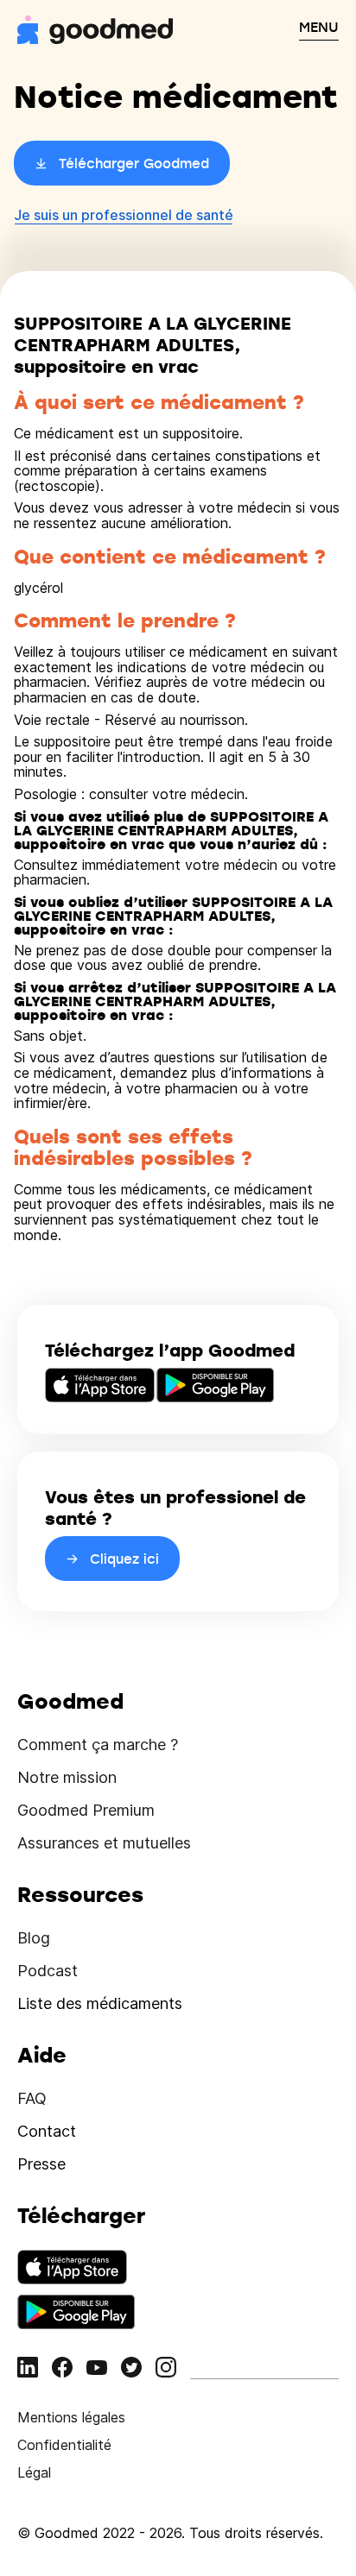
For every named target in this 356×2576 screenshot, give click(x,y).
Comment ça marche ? (98, 1745)
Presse (41, 2164)
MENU (319, 27)
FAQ (32, 2098)
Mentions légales (71, 2417)
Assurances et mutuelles (104, 1843)
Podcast (48, 1971)
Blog (34, 1938)
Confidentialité (64, 2445)
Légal (34, 2472)
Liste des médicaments (100, 2003)
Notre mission (67, 1777)
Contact (47, 2131)
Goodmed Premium (86, 1810)
